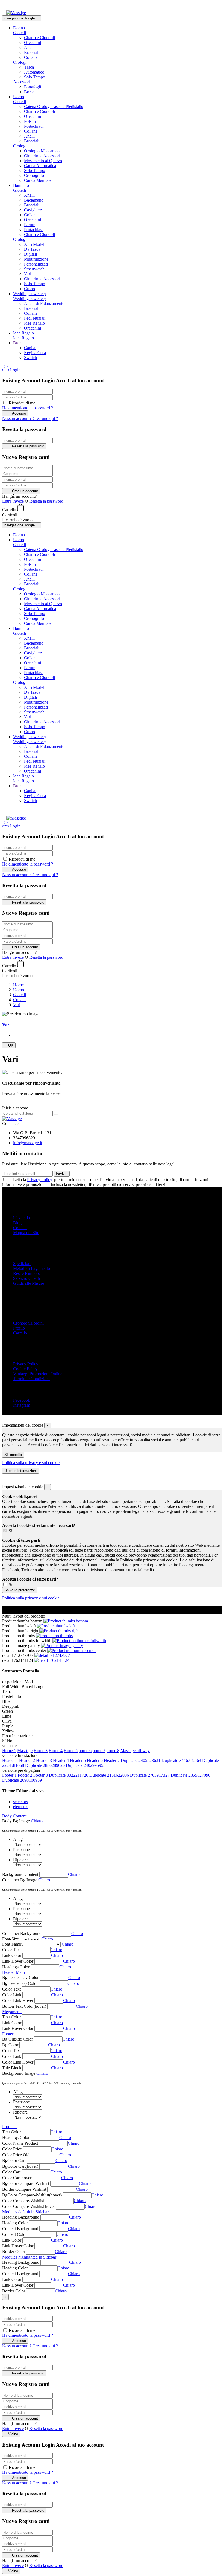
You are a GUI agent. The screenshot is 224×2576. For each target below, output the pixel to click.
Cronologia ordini (28, 1323)
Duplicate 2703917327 (150, 1775)
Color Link (12, 1995)
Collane (31, 57)
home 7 (99, 1751)
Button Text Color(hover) (24, 2006)
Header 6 (95, 1760)
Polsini (30, 121)
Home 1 (9, 1751)
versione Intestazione (20, 1755)
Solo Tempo (35, 77)
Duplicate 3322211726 (69, 1775)
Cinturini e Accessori (42, 156)
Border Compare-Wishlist (24, 2189)
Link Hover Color (18, 1961)
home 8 (113, 1751)
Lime (7, 1716)
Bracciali (32, 52)
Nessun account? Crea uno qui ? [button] (30, 419)
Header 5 (78, 1760)
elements (21, 1807)
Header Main (14, 1972)
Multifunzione (36, 259)
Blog (17, 1223)
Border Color (14, 2252)
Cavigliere (33, 210)
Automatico (34, 72)
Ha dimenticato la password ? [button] (28, 408)
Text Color (11, 2017)
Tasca (29, 67)
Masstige (25, 1751)
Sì (11, 1531)
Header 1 (10, 1760)
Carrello (20, 1333)
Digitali (30, 254)
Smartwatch (34, 269)
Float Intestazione (17, 1736)
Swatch (30, 358)
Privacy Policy (39, 1180)
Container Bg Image (20, 1880)
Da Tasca (32, 249)
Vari (28, 274)
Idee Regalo (34, 323)
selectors (20, 1802)
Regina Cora (35, 353)
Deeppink (11, 1706)
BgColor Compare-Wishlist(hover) (32, 2195)
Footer (8, 2034)
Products (10, 2127)
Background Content (20, 1874)
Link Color (12, 1955)
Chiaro (37, 1821)
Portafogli (33, 87)
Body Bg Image (16, 1821)
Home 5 (71, 1751)
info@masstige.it (28, 1143)
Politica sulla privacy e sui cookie (31, 1463)
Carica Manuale (38, 180)
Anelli (29, 47)
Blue (6, 1701)
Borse (29, 92)
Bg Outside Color (17, 2039)
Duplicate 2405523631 (141, 1760)
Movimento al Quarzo (43, 161)
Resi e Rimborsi (27, 1273)
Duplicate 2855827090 (191, 1775)
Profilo (19, 1328)
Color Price (12, 2149)
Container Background (22, 1934)
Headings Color (16, 1967)
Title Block (12, 2068)
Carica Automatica (40, 166)
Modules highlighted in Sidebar (29, 2257)
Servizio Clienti (26, 1278)
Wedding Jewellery (30, 298)
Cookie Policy (25, 1369)
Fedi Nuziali (35, 318)
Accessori (22, 82)
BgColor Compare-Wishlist (26, 2183)
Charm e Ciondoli (39, 38)
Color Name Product (20, 2143)
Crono (30, 289)
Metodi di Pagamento (32, 1268)
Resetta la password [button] (46, 501)
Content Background (20, 2229)
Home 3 (41, 1751)
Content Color (14, 2234)
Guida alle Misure (29, 1283)
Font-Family (13, 1944)
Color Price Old (16, 2155)
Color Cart (11, 2172)
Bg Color (10, 2045)
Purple (8, 1726)
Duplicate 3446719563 (181, 1760)
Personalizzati (36, 264)
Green (8, 1711)
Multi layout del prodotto (24, 1616)
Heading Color (15, 2223)
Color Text (11, 1950)
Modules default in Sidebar (25, 2212)
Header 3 (44, 1760)
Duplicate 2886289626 (45, 1765)
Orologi (20, 62)
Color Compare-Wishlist (23, 2201)
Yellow (8, 1731)
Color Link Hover (18, 2001)
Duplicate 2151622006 (109, 1775)
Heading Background (21, 2217)
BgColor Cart (14, 2160)
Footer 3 (41, 1775)
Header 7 (112, 1760)
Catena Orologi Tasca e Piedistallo (54, 107)
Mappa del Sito (26, 1233)
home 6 (85, 1751)
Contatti (20, 1228)
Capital (30, 348)
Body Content (14, 1816)
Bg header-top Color (20, 1983)
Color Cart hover (17, 2178)
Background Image (19, 2073)
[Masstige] (12, 1119)
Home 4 (56, 1751)
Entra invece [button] (13, 501)
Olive (7, 1721)
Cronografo (34, 175)
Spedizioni (22, 1264)
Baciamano (34, 200)
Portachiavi (34, 126)
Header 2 (27, 1760)
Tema (7, 1691)
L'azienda (21, 1218)
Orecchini (33, 43)
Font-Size (11, 1939)
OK (9, 1045)
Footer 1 (9, 1775)
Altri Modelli (35, 244)
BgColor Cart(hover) (20, 2166)
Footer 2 (25, 1775)
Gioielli (20, 33)
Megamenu (12, 2012)
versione (9, 1746)
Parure (30, 225)
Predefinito (12, 1696)
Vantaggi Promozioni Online (38, 1374)
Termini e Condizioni (31, 1379)
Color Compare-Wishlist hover (29, 2206)
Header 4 (61, 1760)
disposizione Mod (17, 1682)
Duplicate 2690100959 (22, 1780)
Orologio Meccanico (42, 151)
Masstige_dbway (135, 1751)
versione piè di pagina (21, 1770)
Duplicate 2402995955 (86, 1765)
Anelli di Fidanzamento (44, 303)
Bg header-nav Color (20, 1978)
